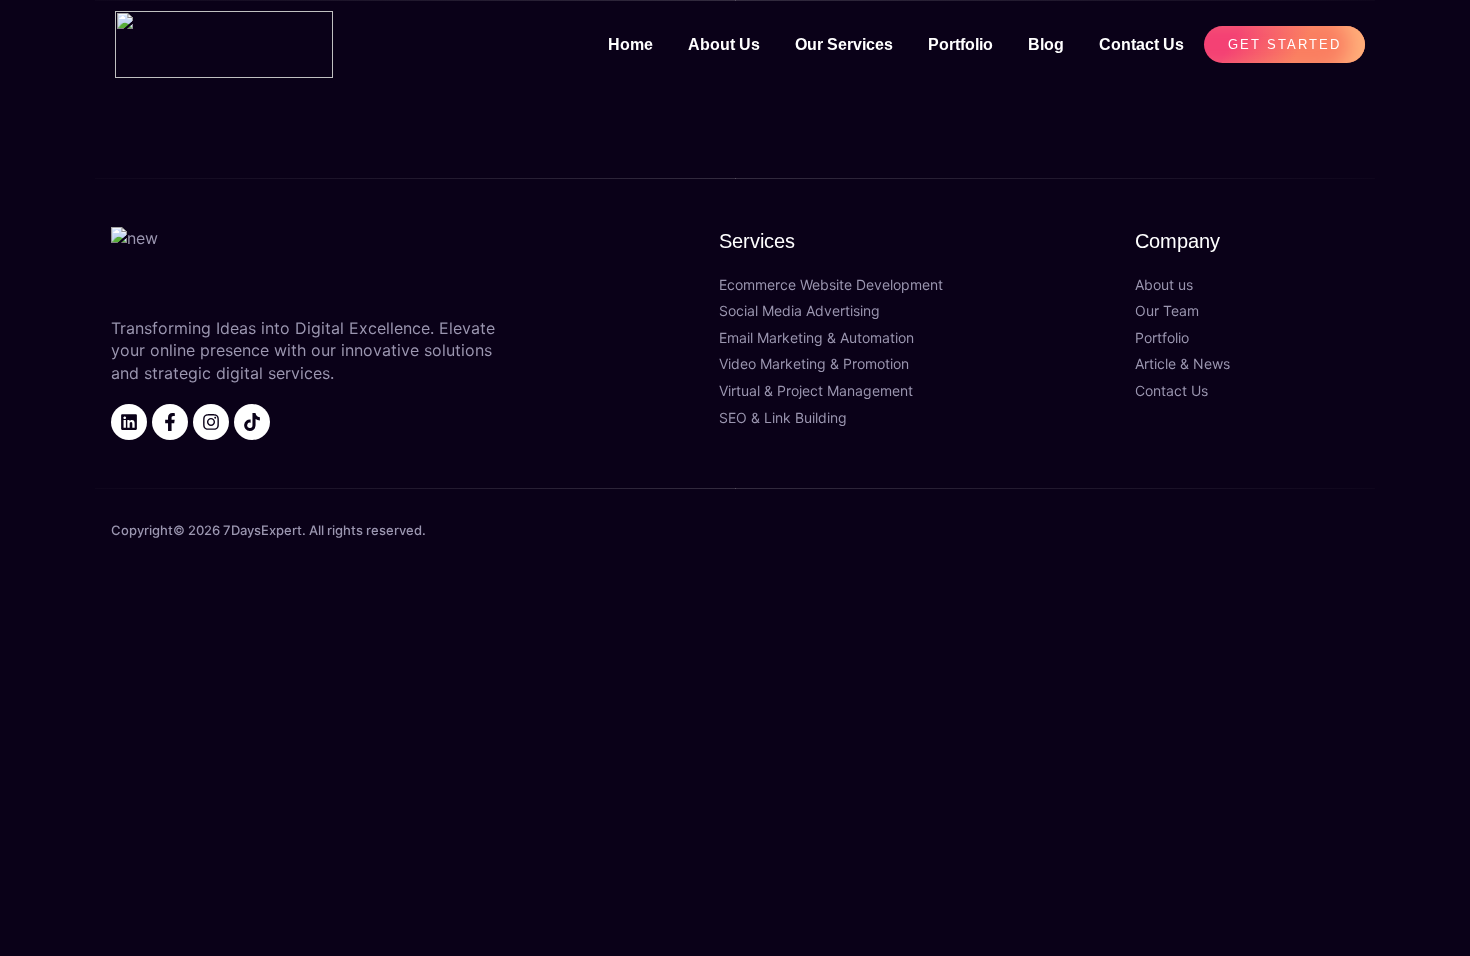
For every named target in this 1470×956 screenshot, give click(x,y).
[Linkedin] (129, 422)
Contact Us (1141, 44)
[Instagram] (211, 422)
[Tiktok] (252, 422)
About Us (724, 44)
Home (630, 44)
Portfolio (960, 44)
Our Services (844, 44)
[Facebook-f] (170, 422)
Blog (1046, 44)
